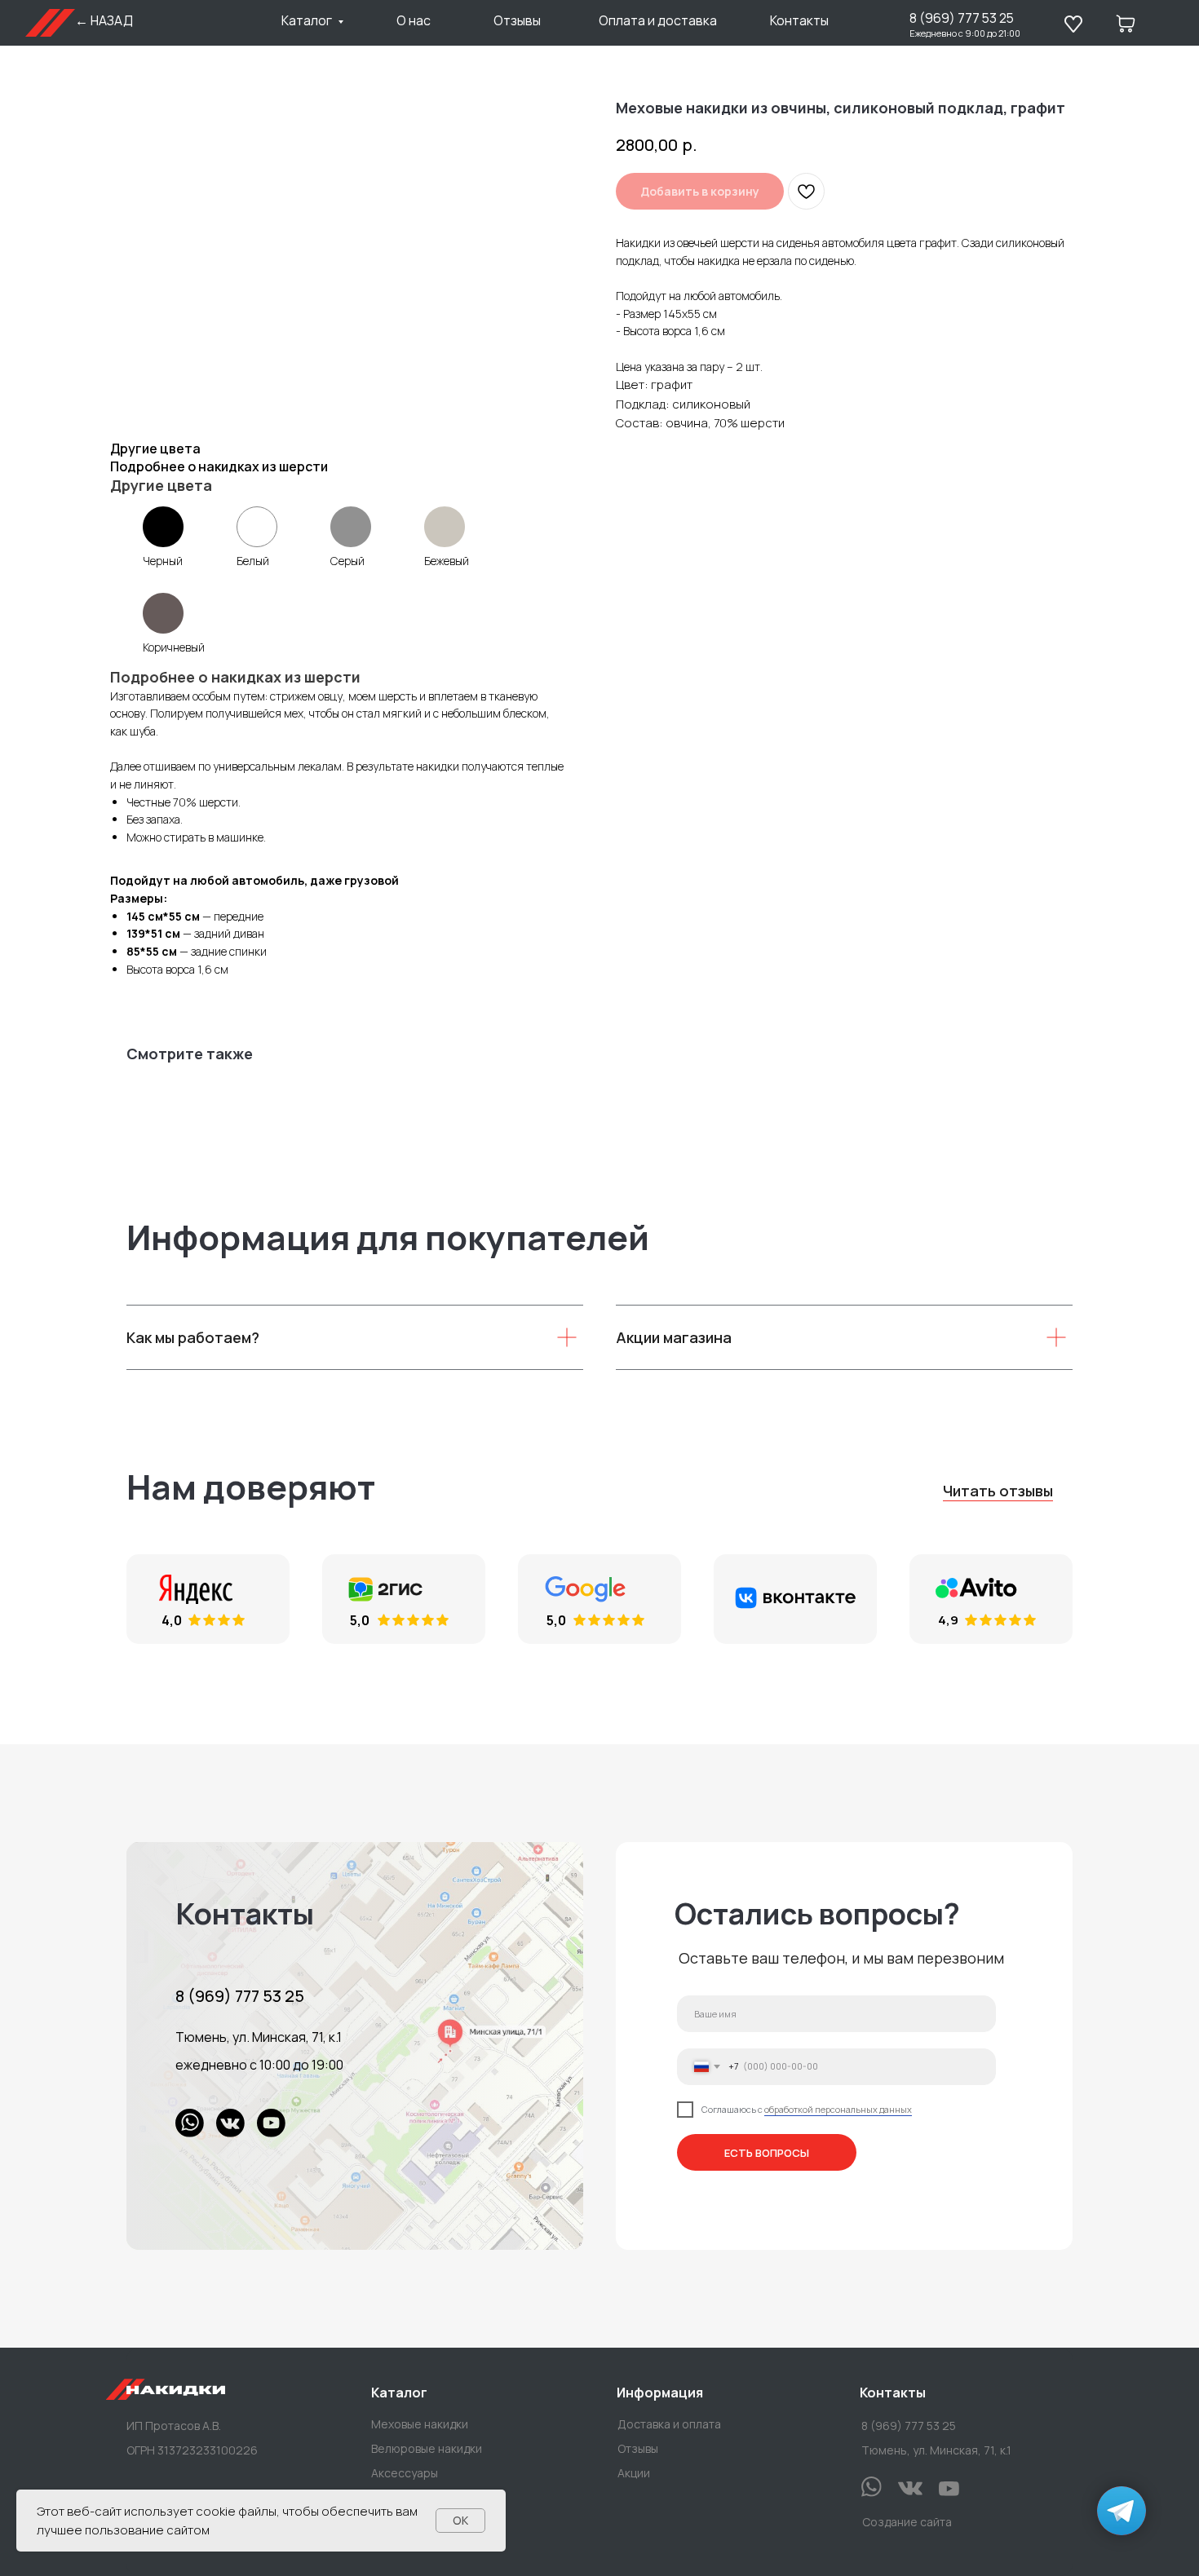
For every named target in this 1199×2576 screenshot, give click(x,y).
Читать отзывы (998, 1491)
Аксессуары (405, 2473)
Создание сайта (907, 2522)
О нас (414, 20)
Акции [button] (634, 2473)
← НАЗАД (104, 20)
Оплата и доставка (658, 20)
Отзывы (517, 20)
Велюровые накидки (427, 2448)
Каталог (307, 20)
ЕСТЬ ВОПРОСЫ (767, 2152)
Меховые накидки (420, 2424)
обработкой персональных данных (838, 2109)
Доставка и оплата (669, 2424)
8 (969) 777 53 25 (962, 18)
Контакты (799, 20)
